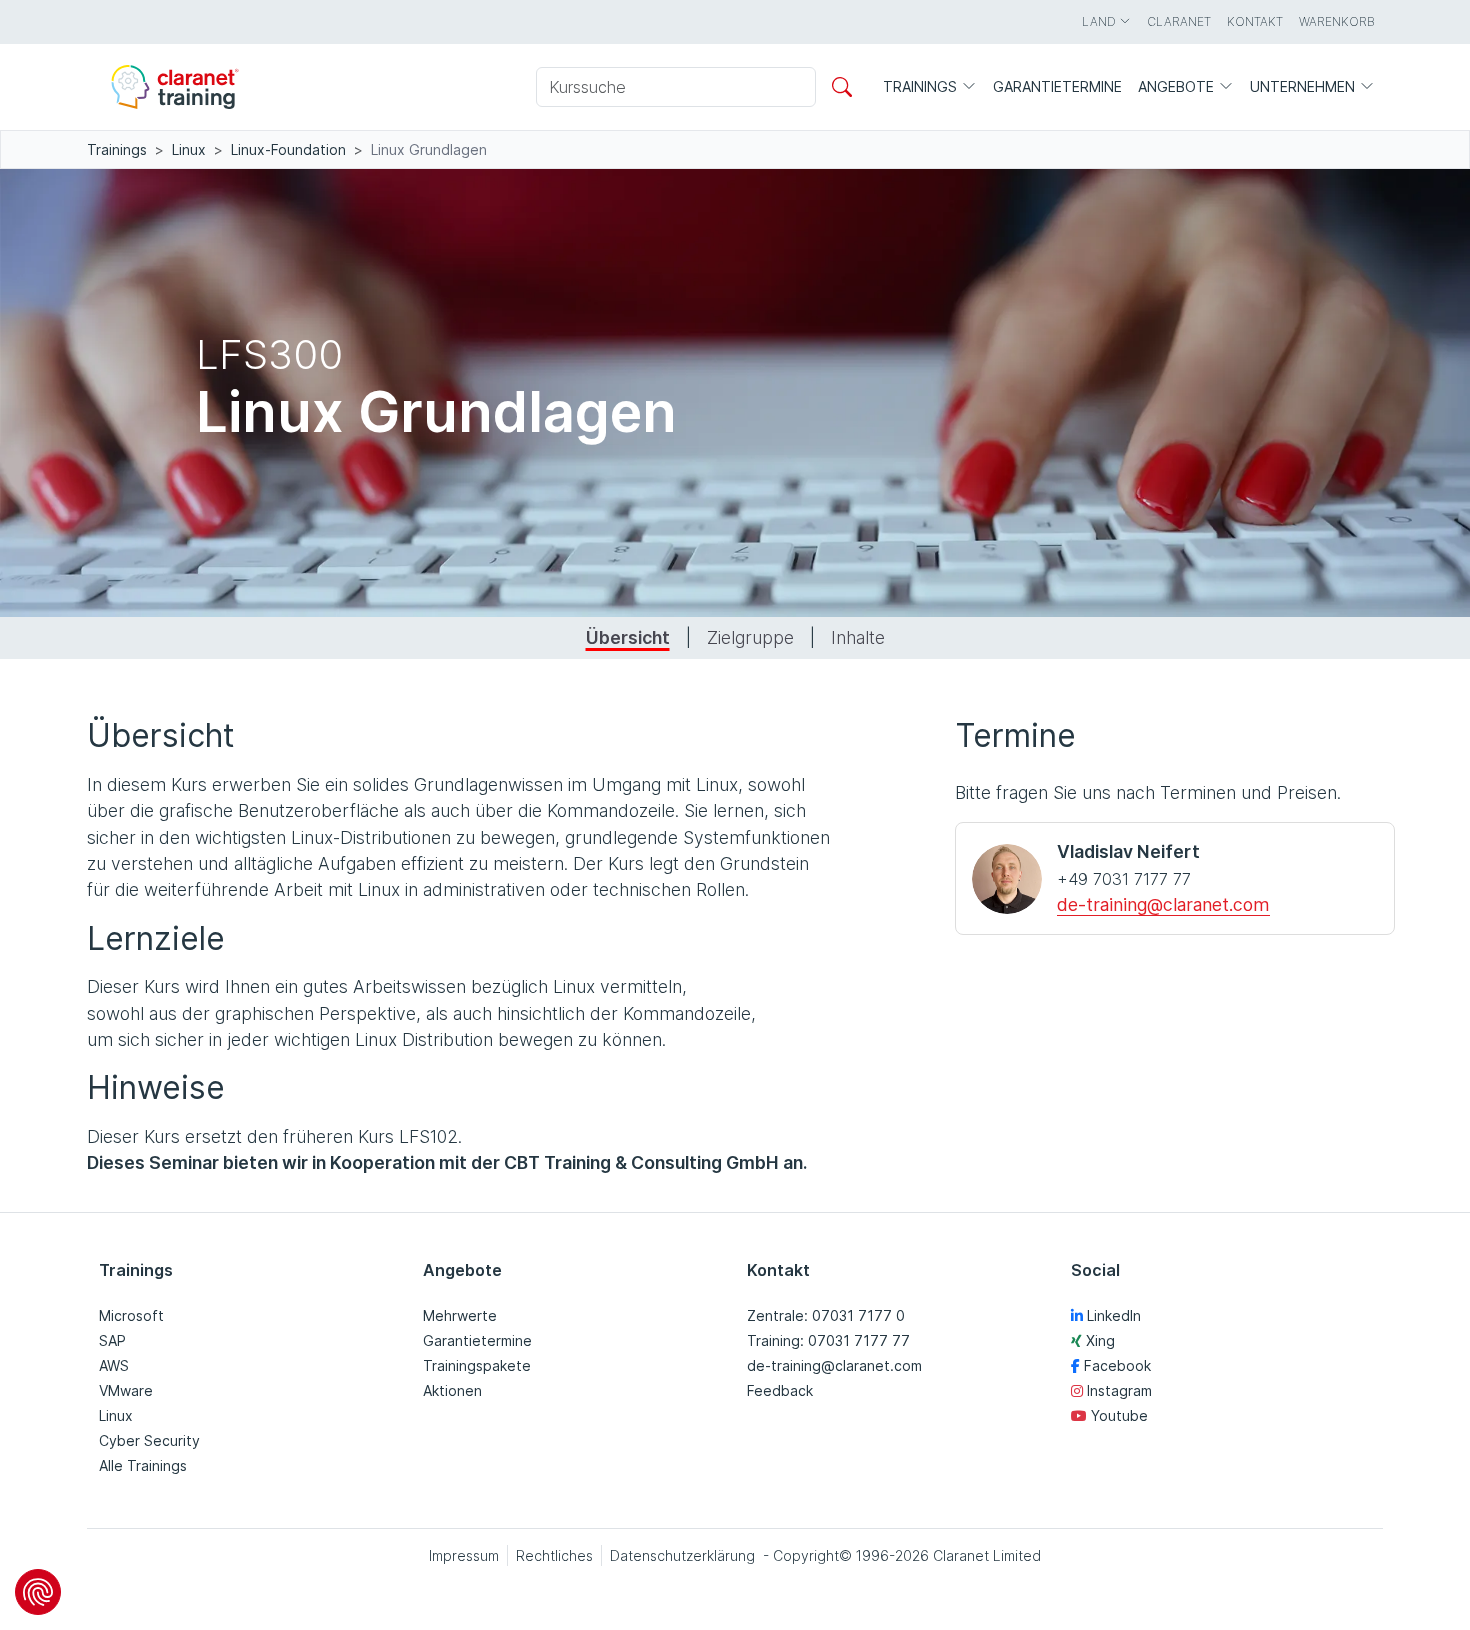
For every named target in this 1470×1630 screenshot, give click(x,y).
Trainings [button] (922, 86)
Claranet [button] (1179, 21)
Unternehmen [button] (1304, 86)
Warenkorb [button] (1337, 21)
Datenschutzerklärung (682, 1555)
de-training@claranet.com (1163, 904)
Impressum (464, 1555)
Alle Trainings (143, 1465)
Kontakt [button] (1255, 21)
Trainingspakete (477, 1365)
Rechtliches (554, 1555)
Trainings (117, 149)
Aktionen (452, 1390)
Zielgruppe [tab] (750, 637)
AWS (114, 1365)
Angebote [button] (1178, 86)
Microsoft (131, 1315)
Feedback (780, 1390)
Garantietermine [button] (1057, 86)
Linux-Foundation (288, 149)
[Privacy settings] (38, 1592)
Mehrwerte (460, 1315)
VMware (126, 1390)
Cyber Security (149, 1440)
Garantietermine (477, 1340)
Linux (189, 149)
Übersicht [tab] (628, 637)
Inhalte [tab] (858, 637)
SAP (112, 1340)
